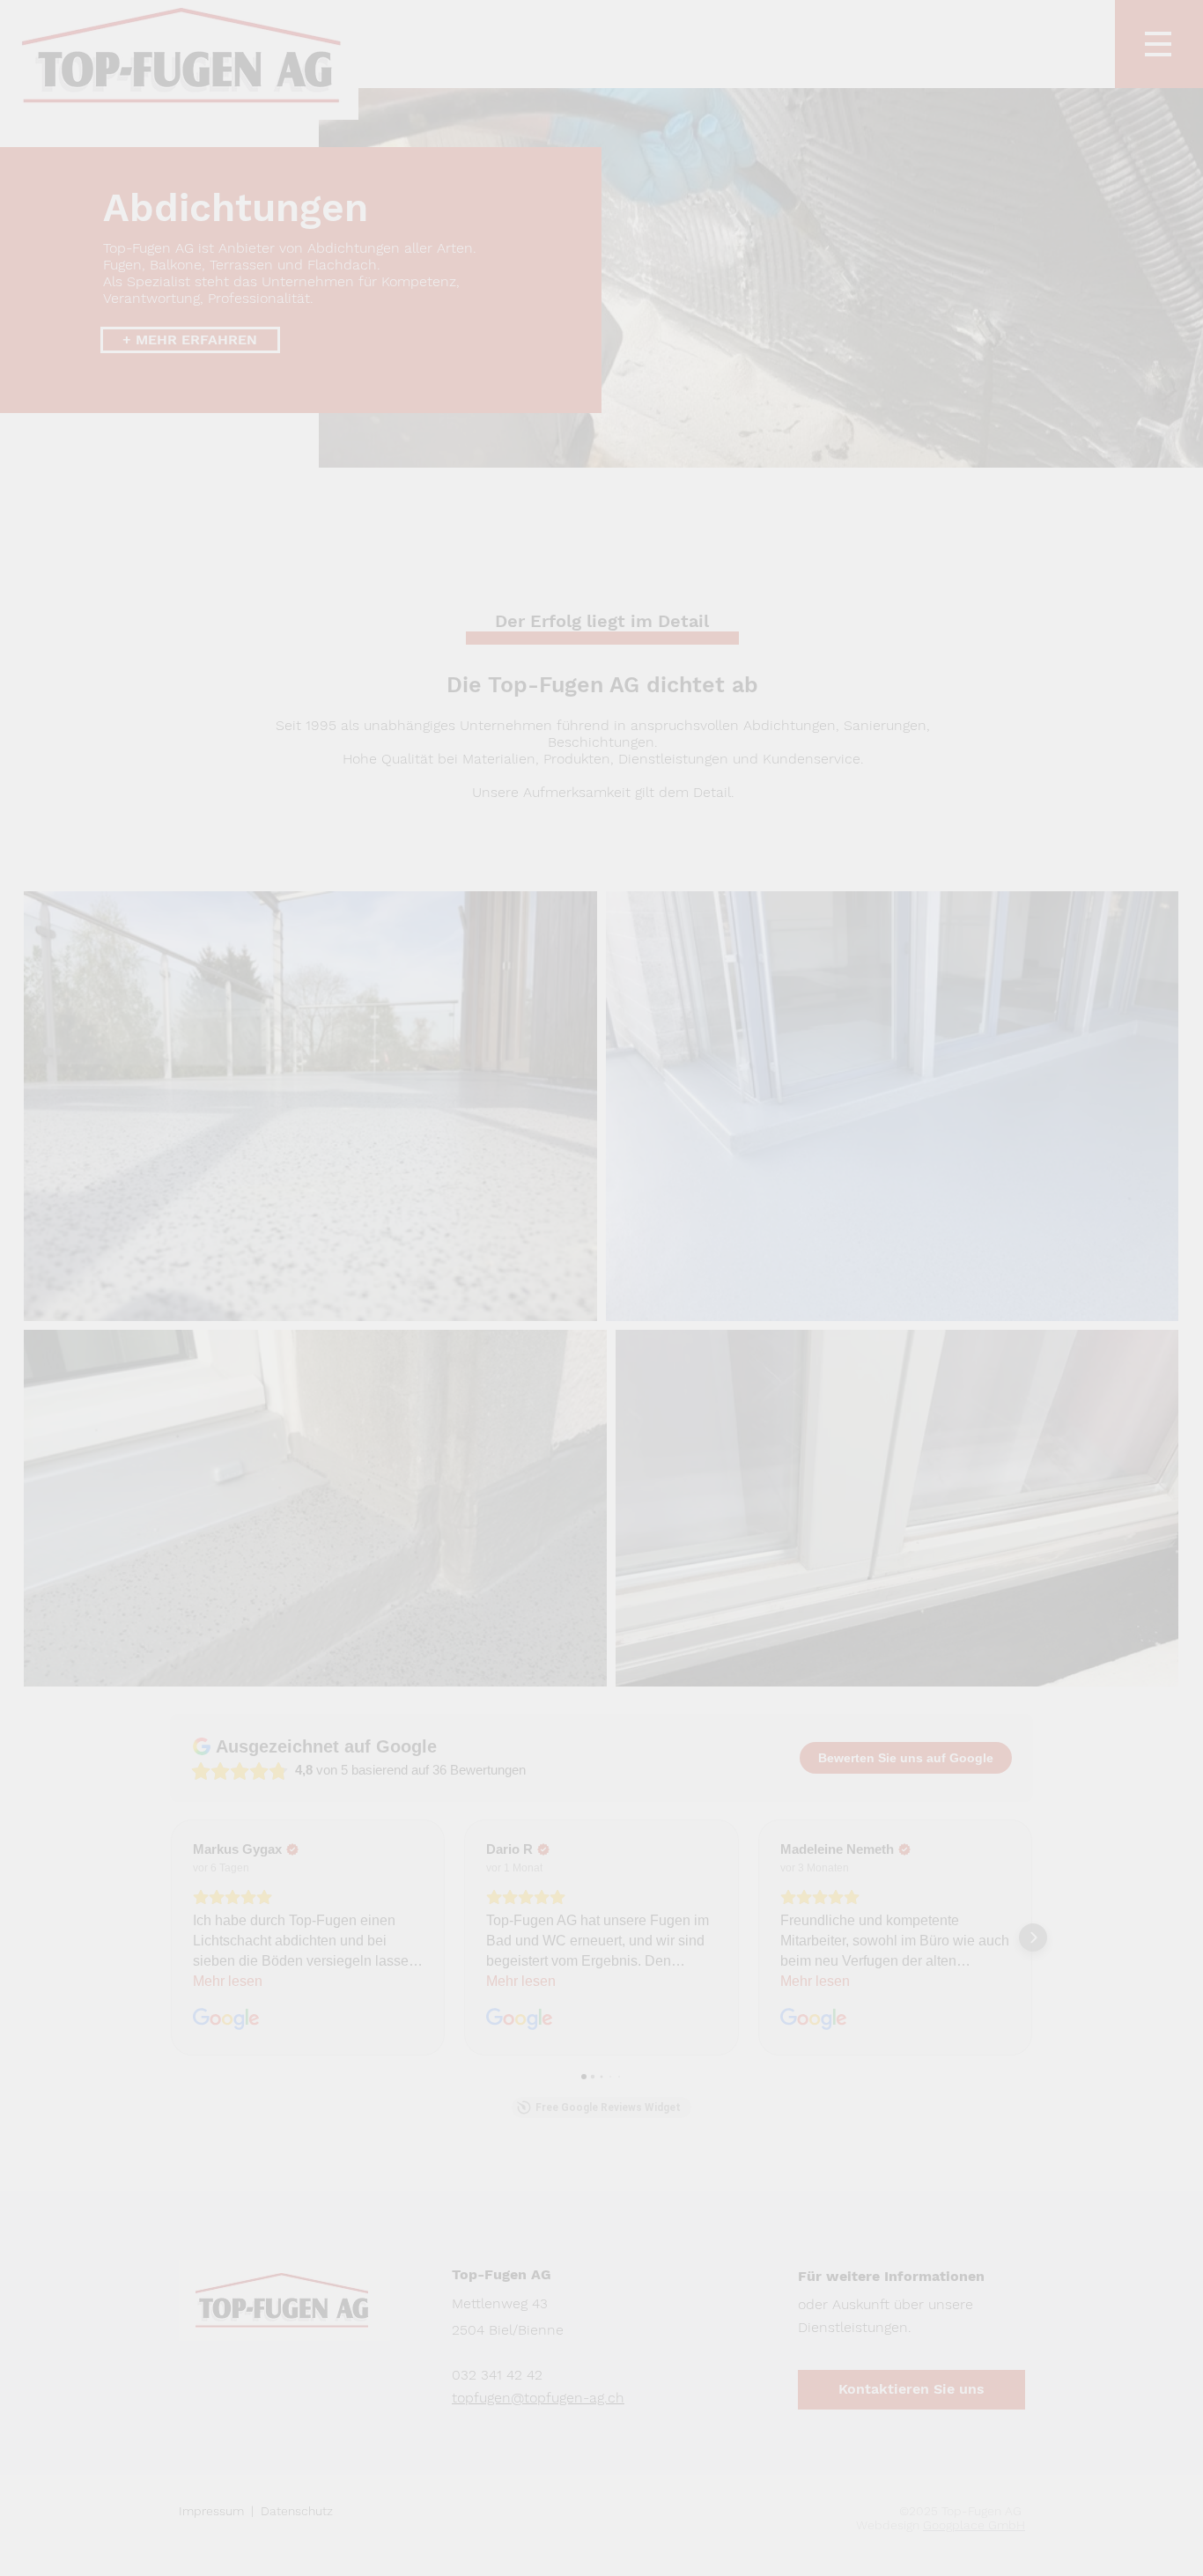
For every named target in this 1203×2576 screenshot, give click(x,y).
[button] (959, 1061)
